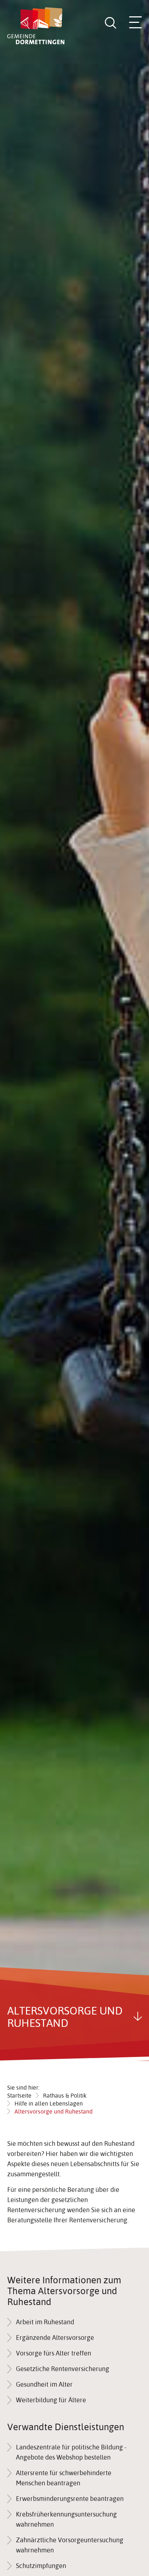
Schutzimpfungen (41, 2566)
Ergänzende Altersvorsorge (55, 2338)
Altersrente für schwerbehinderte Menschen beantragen (64, 2478)
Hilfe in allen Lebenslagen (49, 2103)
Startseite (19, 2095)
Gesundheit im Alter (44, 2384)
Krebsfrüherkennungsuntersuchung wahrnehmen (66, 2519)
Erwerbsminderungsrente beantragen (70, 2499)
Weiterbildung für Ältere (51, 2400)
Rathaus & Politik (65, 2095)
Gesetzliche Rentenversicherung (63, 2369)
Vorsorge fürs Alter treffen (54, 2353)
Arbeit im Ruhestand (45, 2322)
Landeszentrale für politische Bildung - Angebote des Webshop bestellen (71, 2452)
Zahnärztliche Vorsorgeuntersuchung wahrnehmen (70, 2545)
